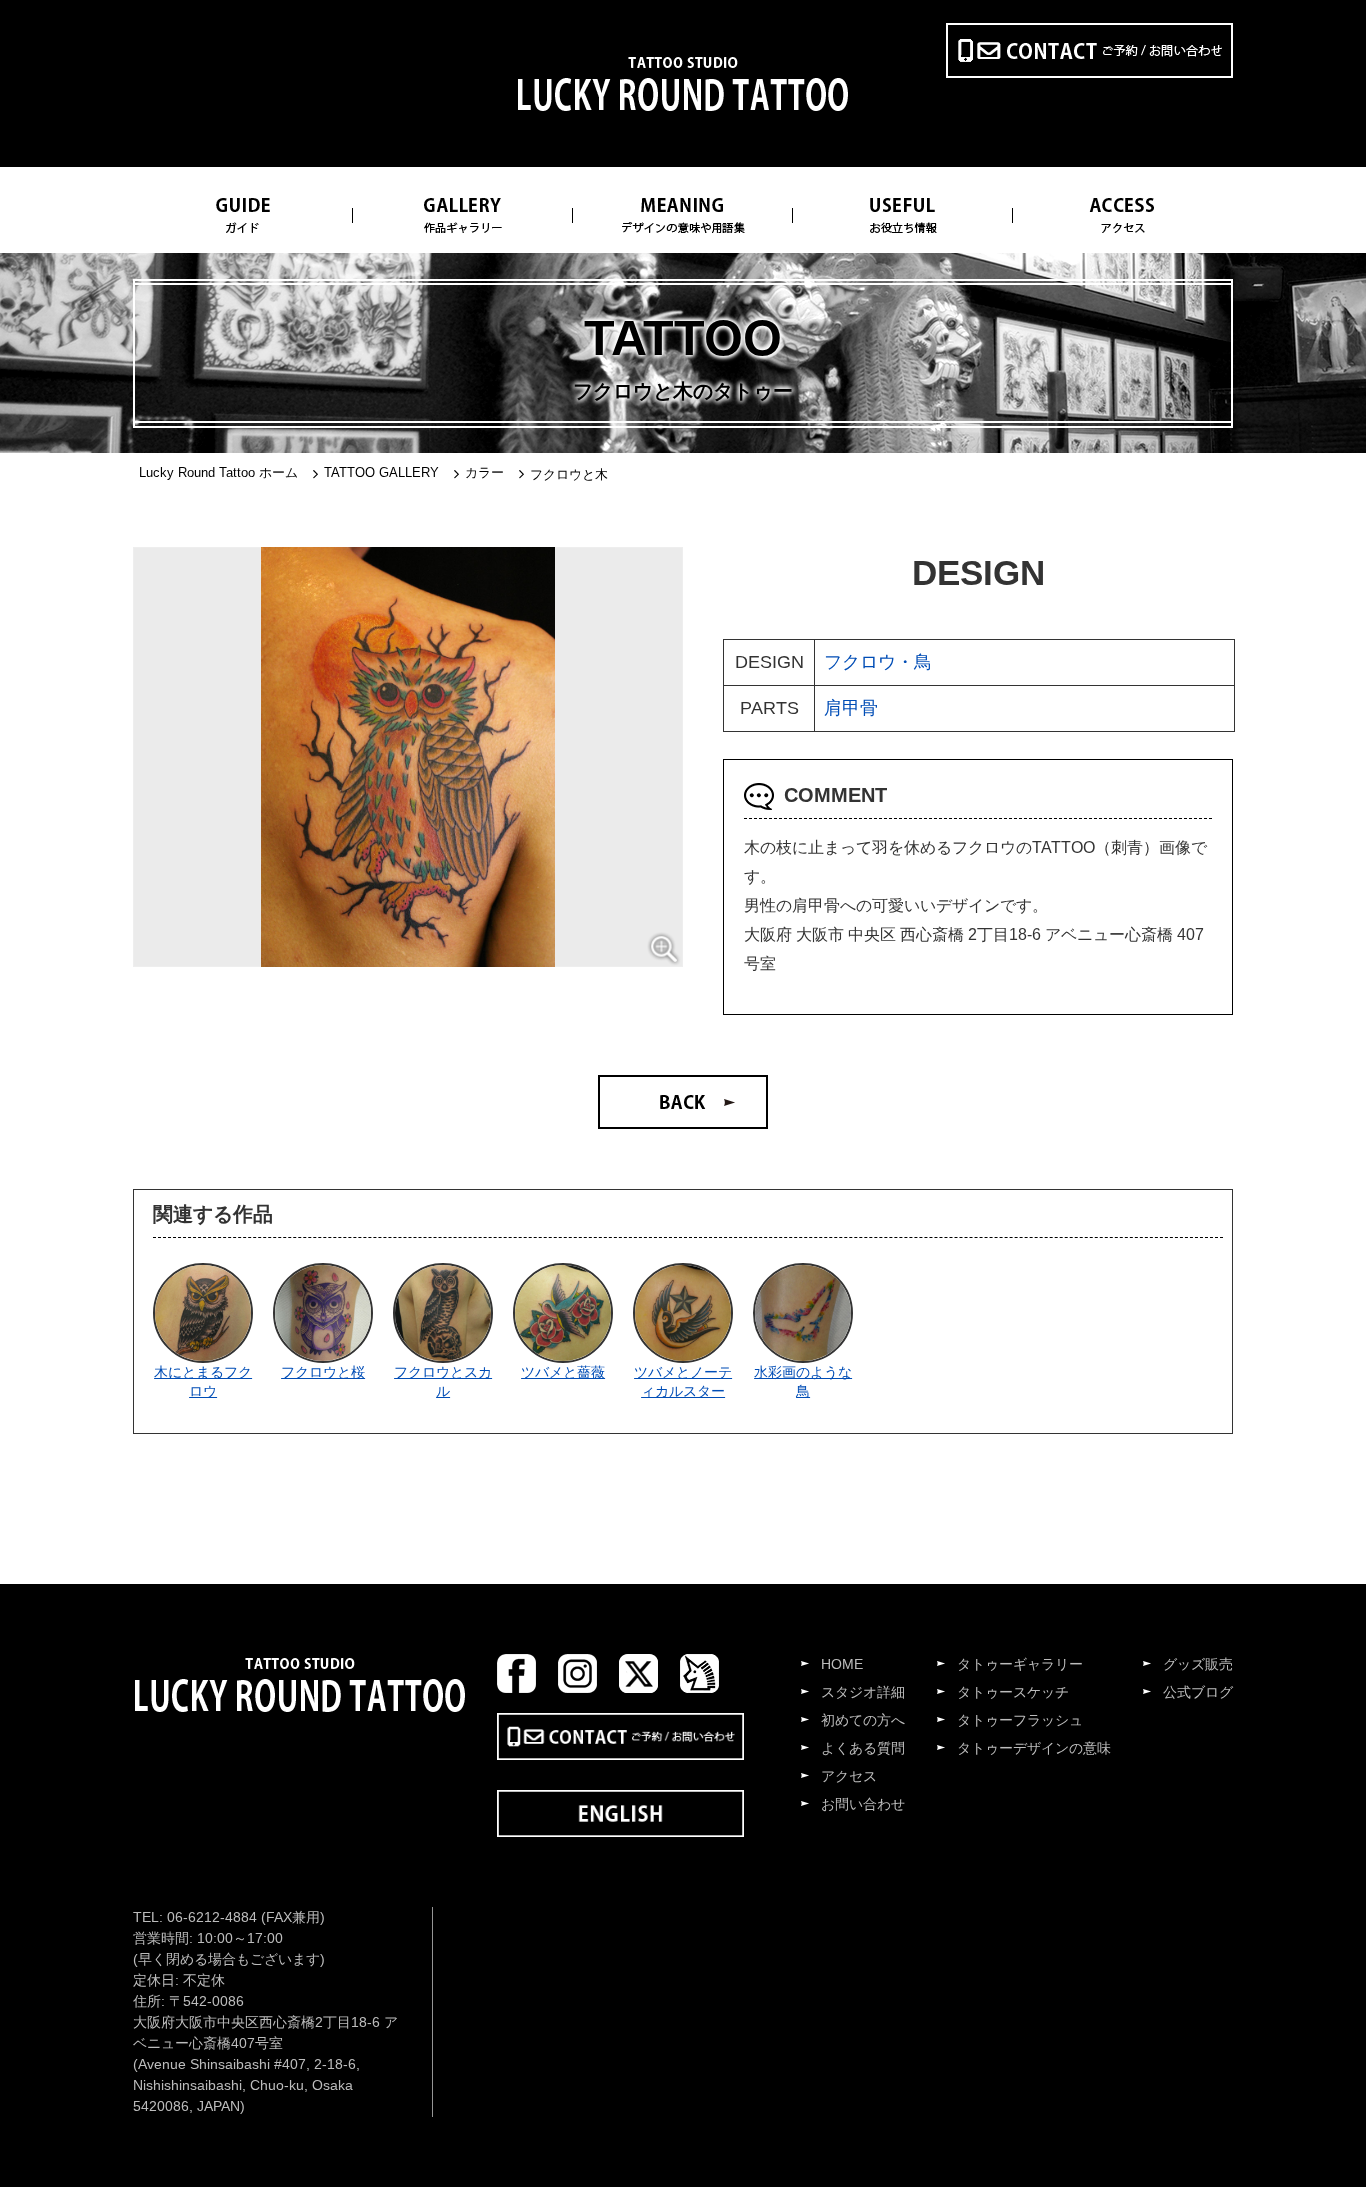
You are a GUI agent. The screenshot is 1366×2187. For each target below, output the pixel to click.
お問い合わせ (863, 1804)
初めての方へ (863, 1720)
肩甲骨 (851, 708)
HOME (842, 1664)
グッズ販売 (1198, 1664)
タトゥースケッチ (1013, 1692)
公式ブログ (1198, 1692)
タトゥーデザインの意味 (1034, 1748)
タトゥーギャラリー (1020, 1664)
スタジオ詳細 (863, 1692)
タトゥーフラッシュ (1020, 1720)
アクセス (849, 1776)
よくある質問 (863, 1748)
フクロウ (860, 662)
